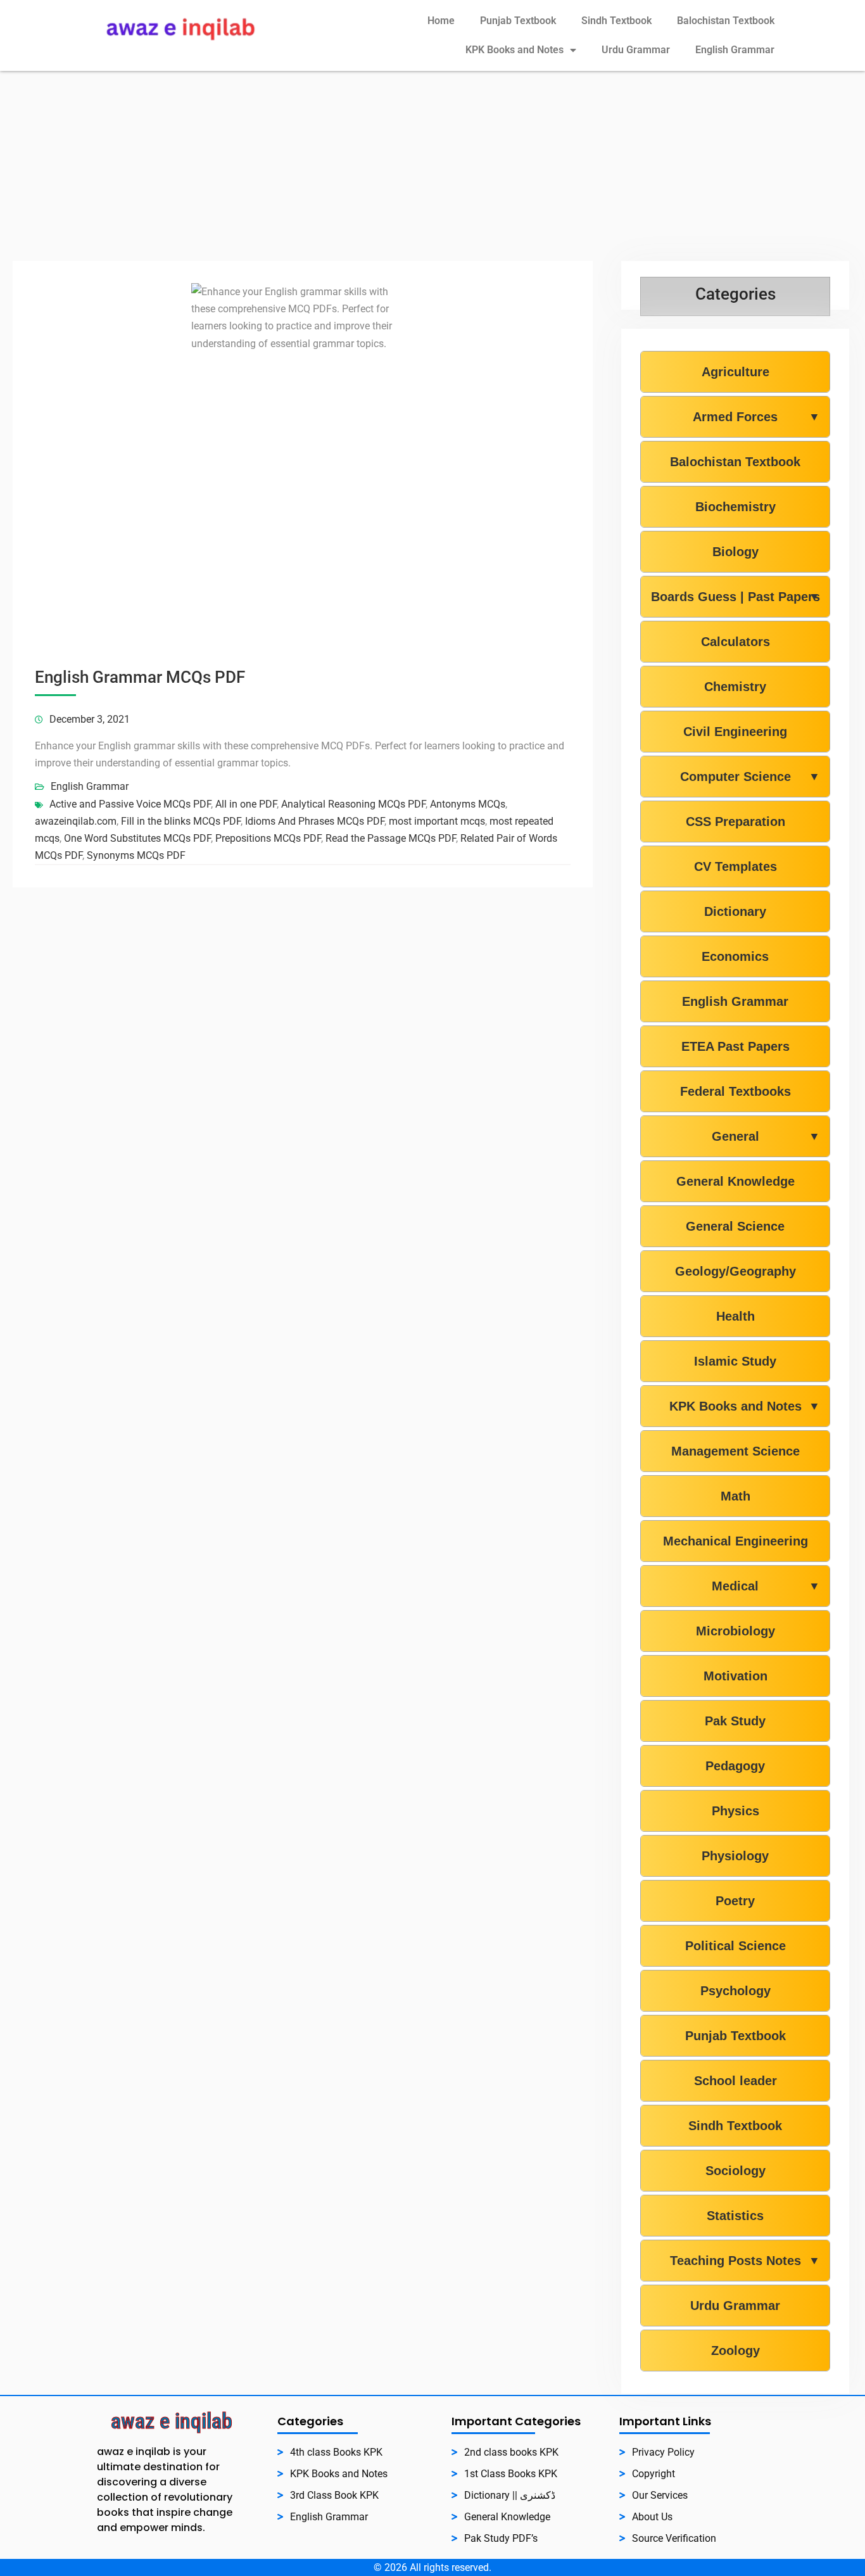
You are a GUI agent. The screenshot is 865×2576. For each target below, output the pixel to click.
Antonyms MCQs (468, 804)
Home (441, 21)
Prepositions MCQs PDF (268, 838)
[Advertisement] (432, 166)
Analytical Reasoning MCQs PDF (353, 804)
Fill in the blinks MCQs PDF (181, 821)
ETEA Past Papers (736, 1046)
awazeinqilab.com (76, 821)
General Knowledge (736, 1181)
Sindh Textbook (616, 21)
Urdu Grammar (636, 50)
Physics (736, 1811)
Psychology (736, 1991)
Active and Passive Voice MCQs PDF (130, 804)
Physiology (735, 1856)
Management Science (736, 1451)
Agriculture (736, 372)
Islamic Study (735, 1361)
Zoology (736, 2351)
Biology (736, 552)
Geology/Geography (736, 1271)
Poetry (735, 1901)
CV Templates (736, 866)
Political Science (736, 1946)
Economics (735, 956)
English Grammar (735, 50)
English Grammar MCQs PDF (140, 677)
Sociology (736, 2171)
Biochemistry (736, 507)
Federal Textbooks (736, 1091)
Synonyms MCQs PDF (136, 855)
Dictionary (735, 911)
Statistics (735, 2216)
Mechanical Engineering (736, 1541)
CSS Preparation (736, 822)
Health (736, 1316)
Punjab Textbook (518, 21)
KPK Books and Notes (515, 50)
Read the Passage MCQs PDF (391, 838)
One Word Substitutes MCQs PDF (137, 838)
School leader (736, 2081)
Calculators (736, 642)
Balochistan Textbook (726, 21)
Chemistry (735, 687)
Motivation (736, 1676)
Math (736, 1496)
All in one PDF (246, 804)
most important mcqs (437, 821)
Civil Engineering (735, 732)
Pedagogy (735, 1766)
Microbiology (736, 1631)
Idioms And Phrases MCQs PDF (315, 821)
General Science (735, 1226)
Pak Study (735, 1721)
